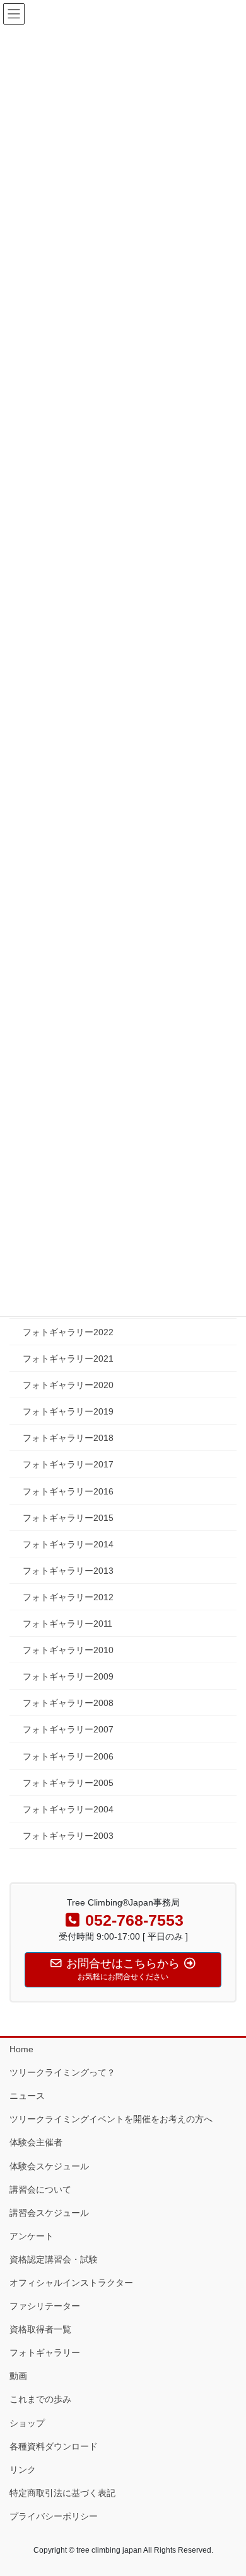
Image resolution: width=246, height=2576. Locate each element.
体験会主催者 (36, 2142)
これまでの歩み (40, 2399)
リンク (23, 2470)
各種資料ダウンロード (54, 2446)
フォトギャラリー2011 (67, 1624)
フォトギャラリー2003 (68, 1836)
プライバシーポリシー (54, 2516)
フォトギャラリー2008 (68, 1703)
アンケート (32, 2236)
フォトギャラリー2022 (68, 1332)
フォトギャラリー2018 (68, 1438)
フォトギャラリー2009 (68, 1676)
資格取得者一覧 (40, 2329)
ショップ (27, 2423)
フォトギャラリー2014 (68, 1544)
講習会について (40, 2189)
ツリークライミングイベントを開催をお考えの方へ (111, 2119)
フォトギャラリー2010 (68, 1650)
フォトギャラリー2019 (68, 1411)
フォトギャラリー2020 (68, 1385)
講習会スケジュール (49, 2213)
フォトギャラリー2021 (68, 1359)
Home (21, 2049)
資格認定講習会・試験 (54, 2259)
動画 (18, 2376)
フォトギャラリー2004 (68, 1809)
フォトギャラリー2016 (68, 1491)
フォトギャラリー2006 (68, 1756)
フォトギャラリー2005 (68, 1783)
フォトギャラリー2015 (68, 1518)
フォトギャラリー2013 (68, 1571)
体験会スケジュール (49, 2166)
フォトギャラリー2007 (68, 1729)
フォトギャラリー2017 (68, 1464)
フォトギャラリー (45, 2353)
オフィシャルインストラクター (71, 2283)
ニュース (27, 2096)
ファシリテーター (45, 2306)
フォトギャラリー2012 (68, 1597)
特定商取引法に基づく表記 (62, 2493)
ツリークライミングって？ (62, 2072)
